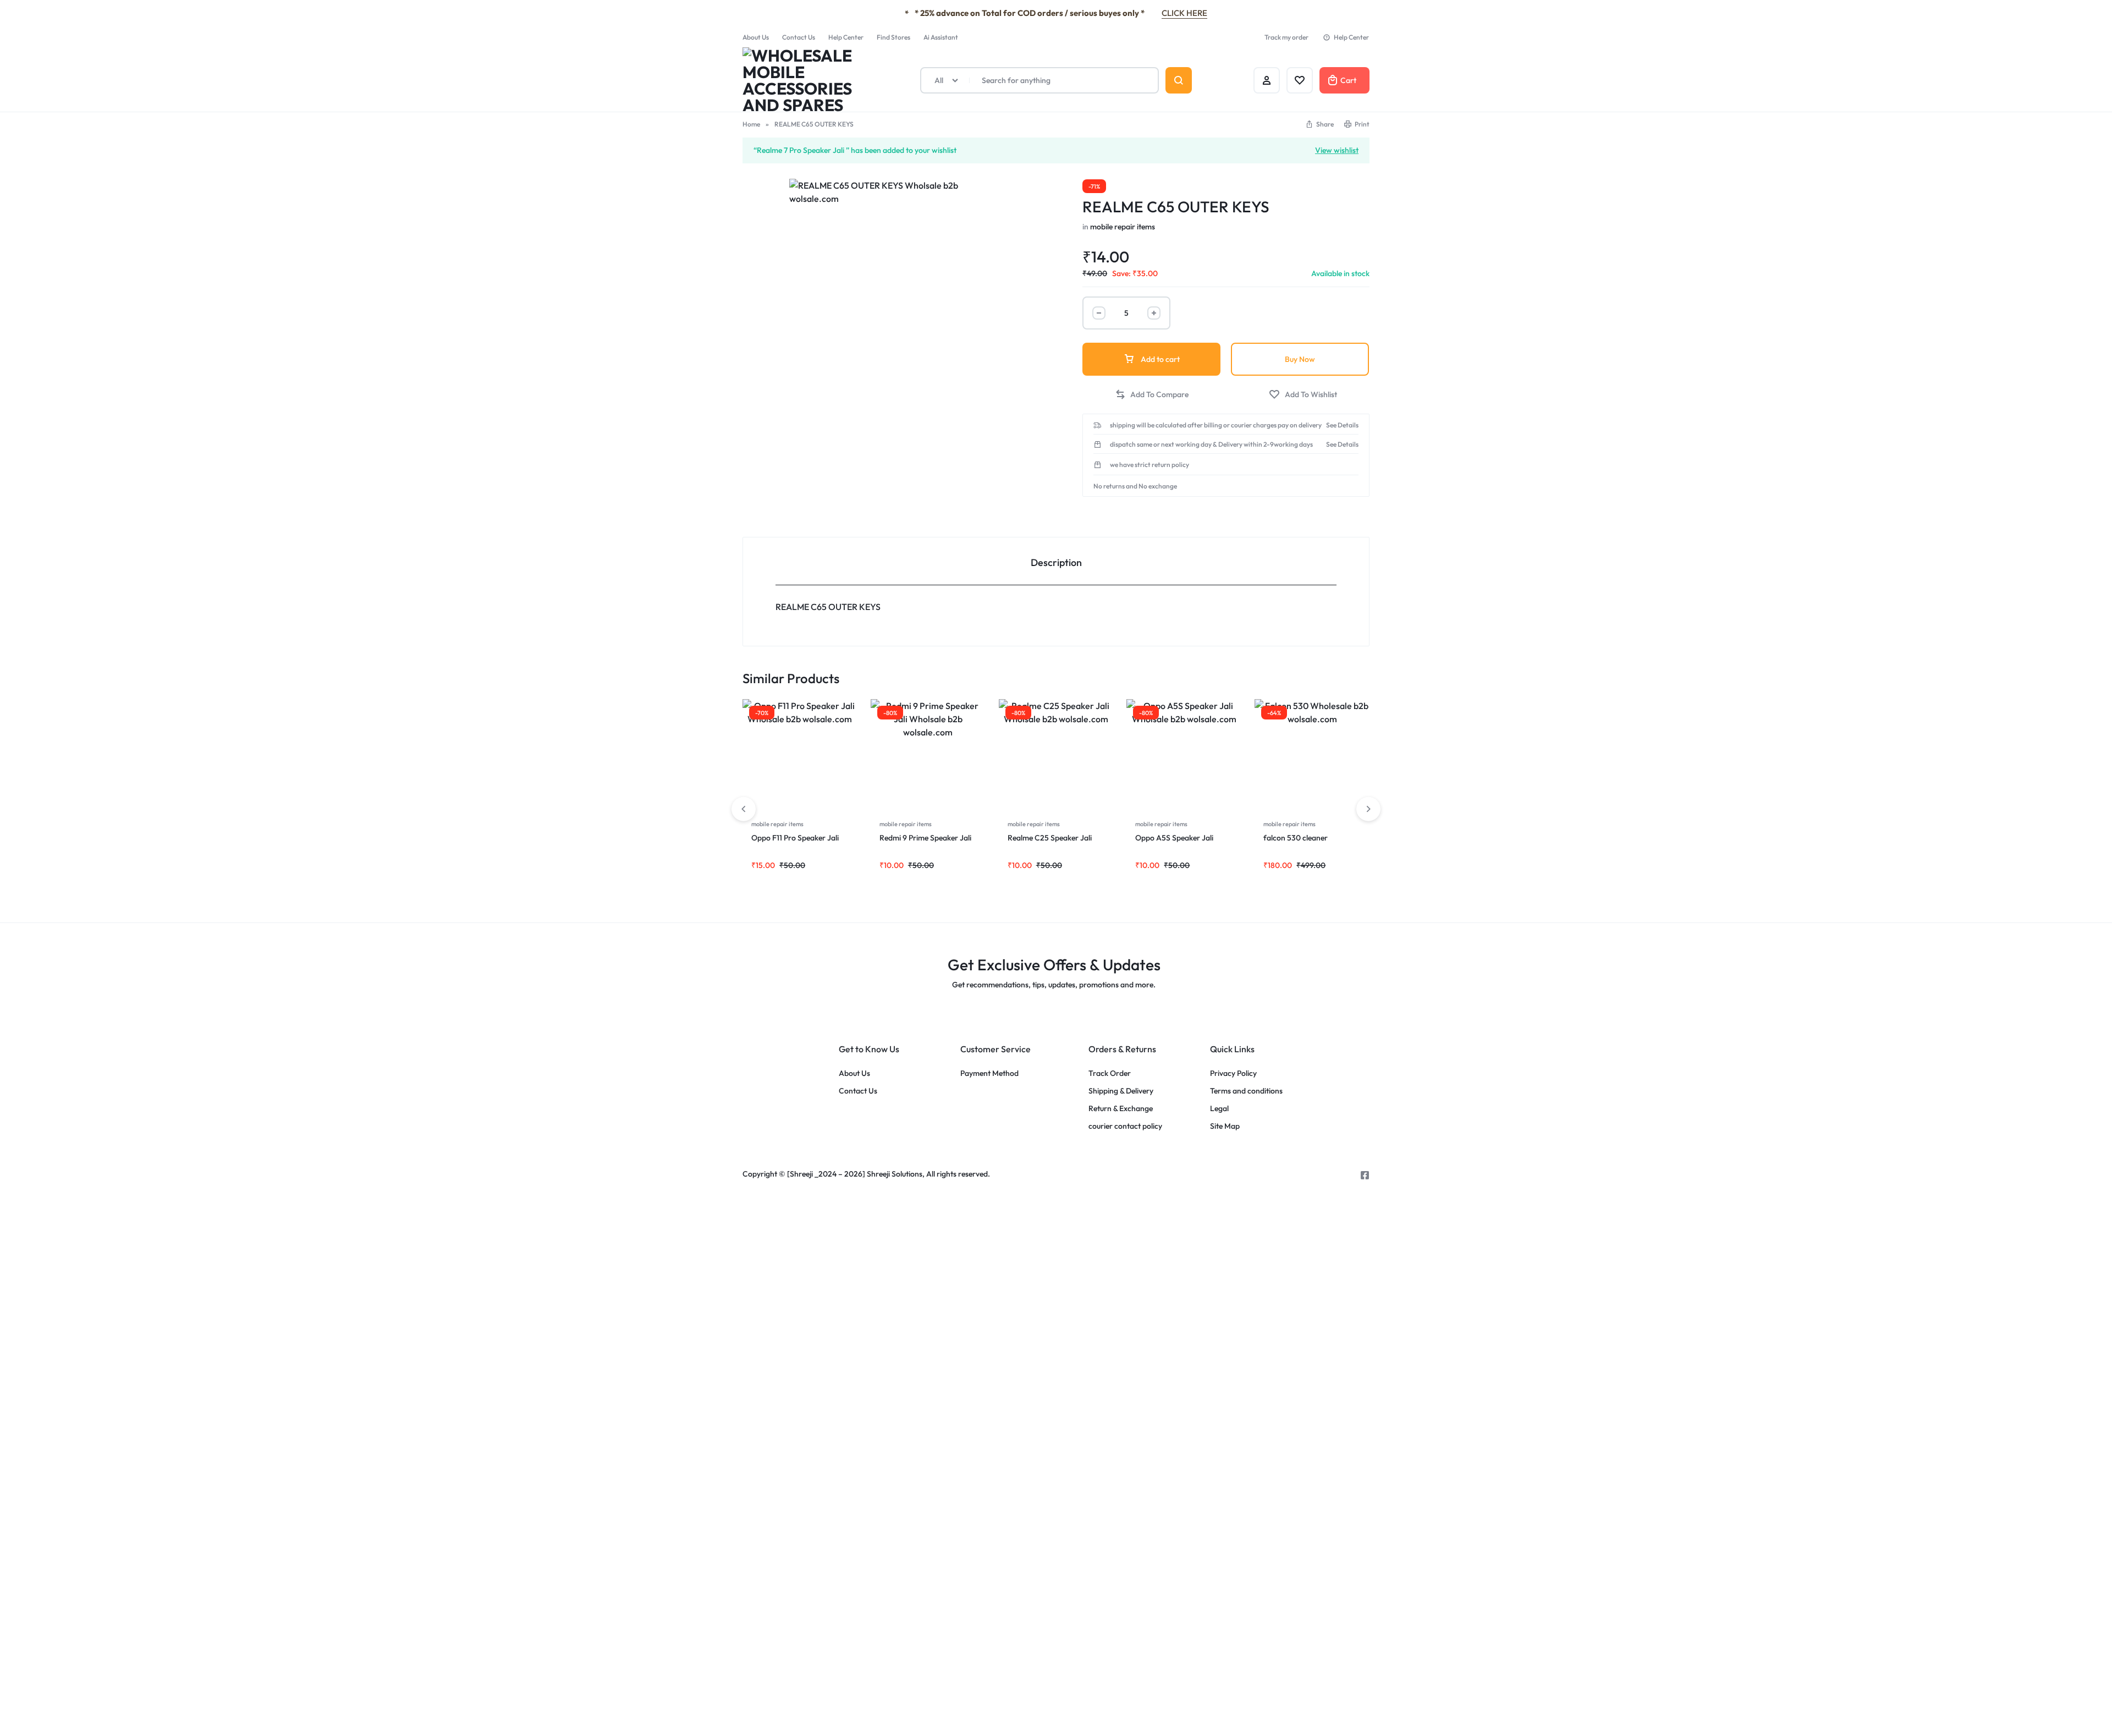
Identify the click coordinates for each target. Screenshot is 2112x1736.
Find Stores (893, 37)
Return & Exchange (1121, 1109)
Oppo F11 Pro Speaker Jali (795, 838)
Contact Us (799, 37)
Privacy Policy (1233, 1073)
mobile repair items (1123, 227)
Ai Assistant (941, 37)
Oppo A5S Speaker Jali (1175, 838)
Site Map (1225, 1126)
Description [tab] (1056, 562)
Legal (1219, 1109)
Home (751, 124)
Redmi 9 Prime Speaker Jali (926, 838)
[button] (1319, 124)
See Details (1342, 425)
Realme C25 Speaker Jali (1050, 838)
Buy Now (1300, 359)
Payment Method (989, 1073)
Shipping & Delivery (1121, 1091)
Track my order (1286, 37)
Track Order (1110, 1073)
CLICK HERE (1184, 13)
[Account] (1267, 80)
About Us (756, 37)
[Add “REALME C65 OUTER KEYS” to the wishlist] (1303, 395)
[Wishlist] (1300, 80)
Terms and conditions (1246, 1091)
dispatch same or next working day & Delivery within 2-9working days (1211, 444)
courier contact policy (1125, 1126)
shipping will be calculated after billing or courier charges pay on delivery (1216, 425)
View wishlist (1337, 150)
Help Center (846, 37)
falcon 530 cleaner (1296, 838)
